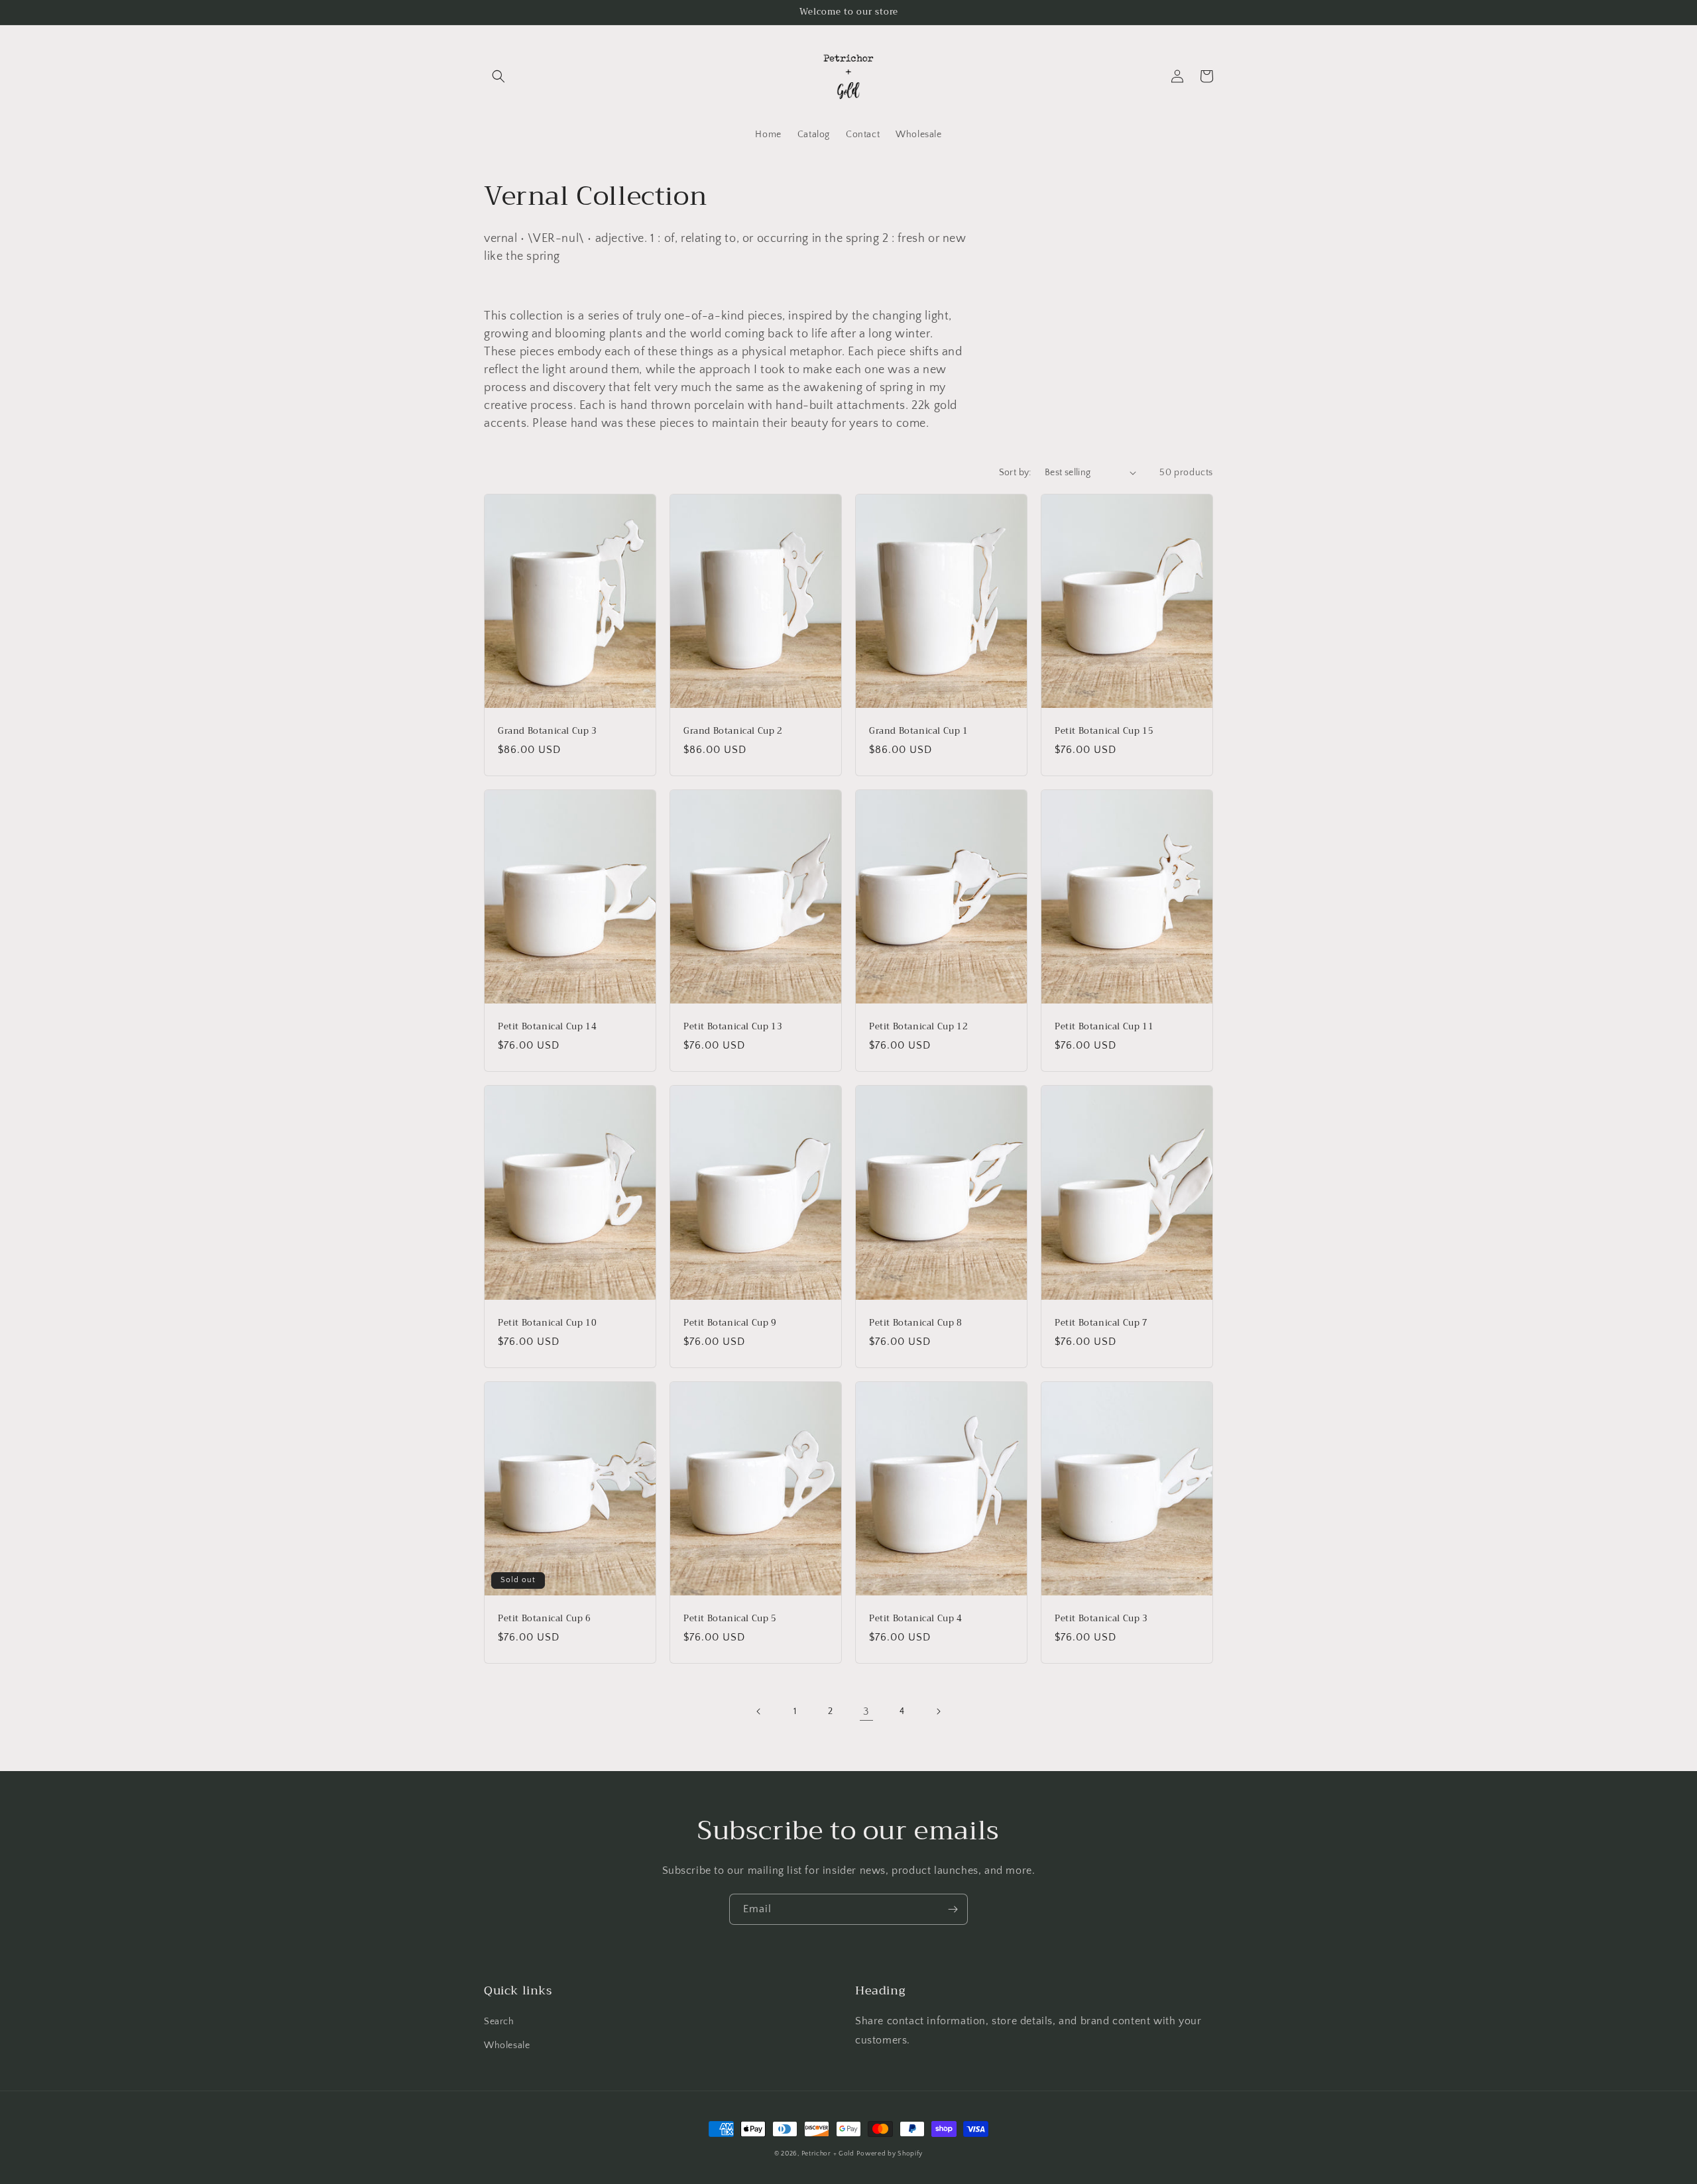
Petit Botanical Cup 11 (1104, 1027)
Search (499, 2022)
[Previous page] (759, 1711)
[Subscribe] (953, 1909)
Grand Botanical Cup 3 (548, 731)
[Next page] (938, 1711)
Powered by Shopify (890, 2154)
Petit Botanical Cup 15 (1104, 731)
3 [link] (866, 1711)
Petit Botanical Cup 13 (733, 1027)
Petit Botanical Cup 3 (1101, 1619)
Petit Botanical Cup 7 (1101, 1323)
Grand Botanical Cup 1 (919, 731)
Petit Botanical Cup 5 (730, 1619)
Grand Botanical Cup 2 (733, 731)
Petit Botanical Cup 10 (547, 1323)
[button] (498, 76)
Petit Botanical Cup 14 (547, 1027)
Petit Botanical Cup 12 (918, 1027)
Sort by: (1015, 473)
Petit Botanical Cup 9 (730, 1323)
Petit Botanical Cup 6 (545, 1619)
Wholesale (507, 2045)
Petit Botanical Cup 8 (916, 1323)
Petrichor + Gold (828, 2154)
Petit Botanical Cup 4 (916, 1619)
